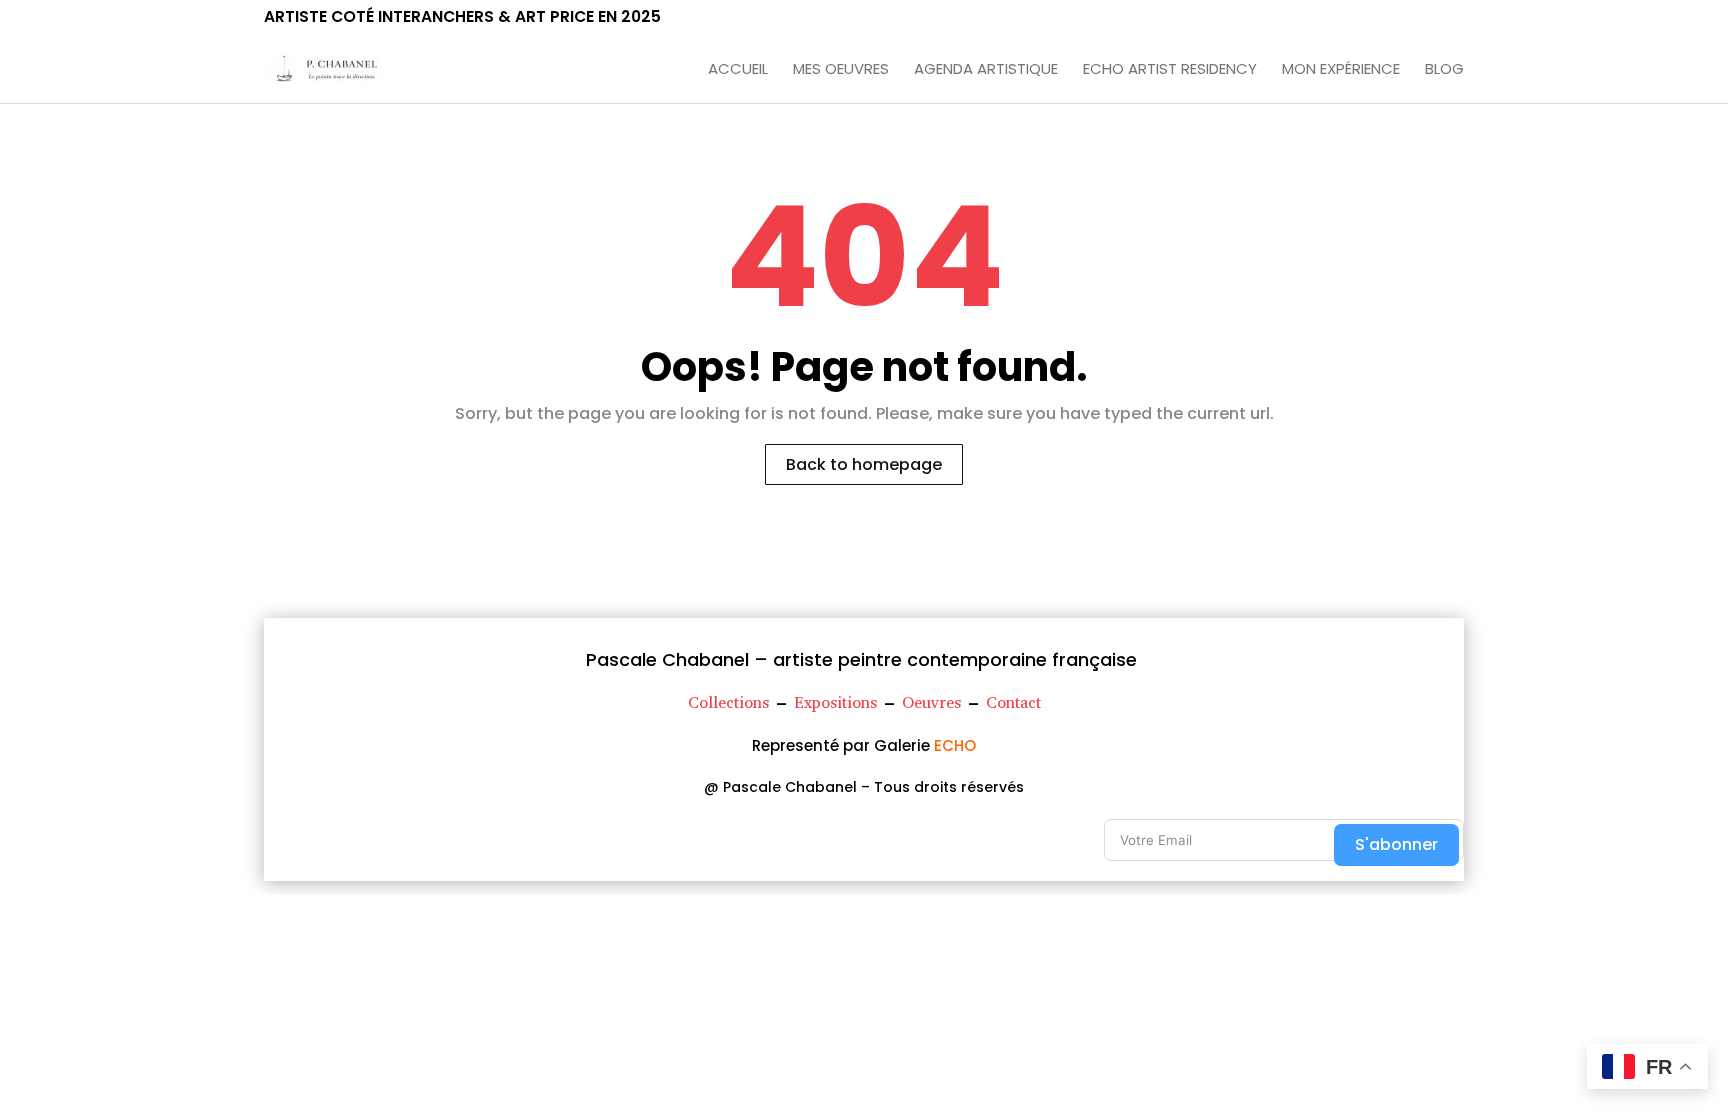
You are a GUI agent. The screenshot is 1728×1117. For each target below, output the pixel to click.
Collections (728, 702)
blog (1444, 70)
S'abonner (1396, 844)
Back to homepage (864, 464)
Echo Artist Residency (1170, 70)
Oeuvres (931, 702)
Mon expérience (1341, 70)
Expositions (835, 702)
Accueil (738, 70)
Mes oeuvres (841, 70)
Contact (1013, 702)
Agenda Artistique (986, 70)
